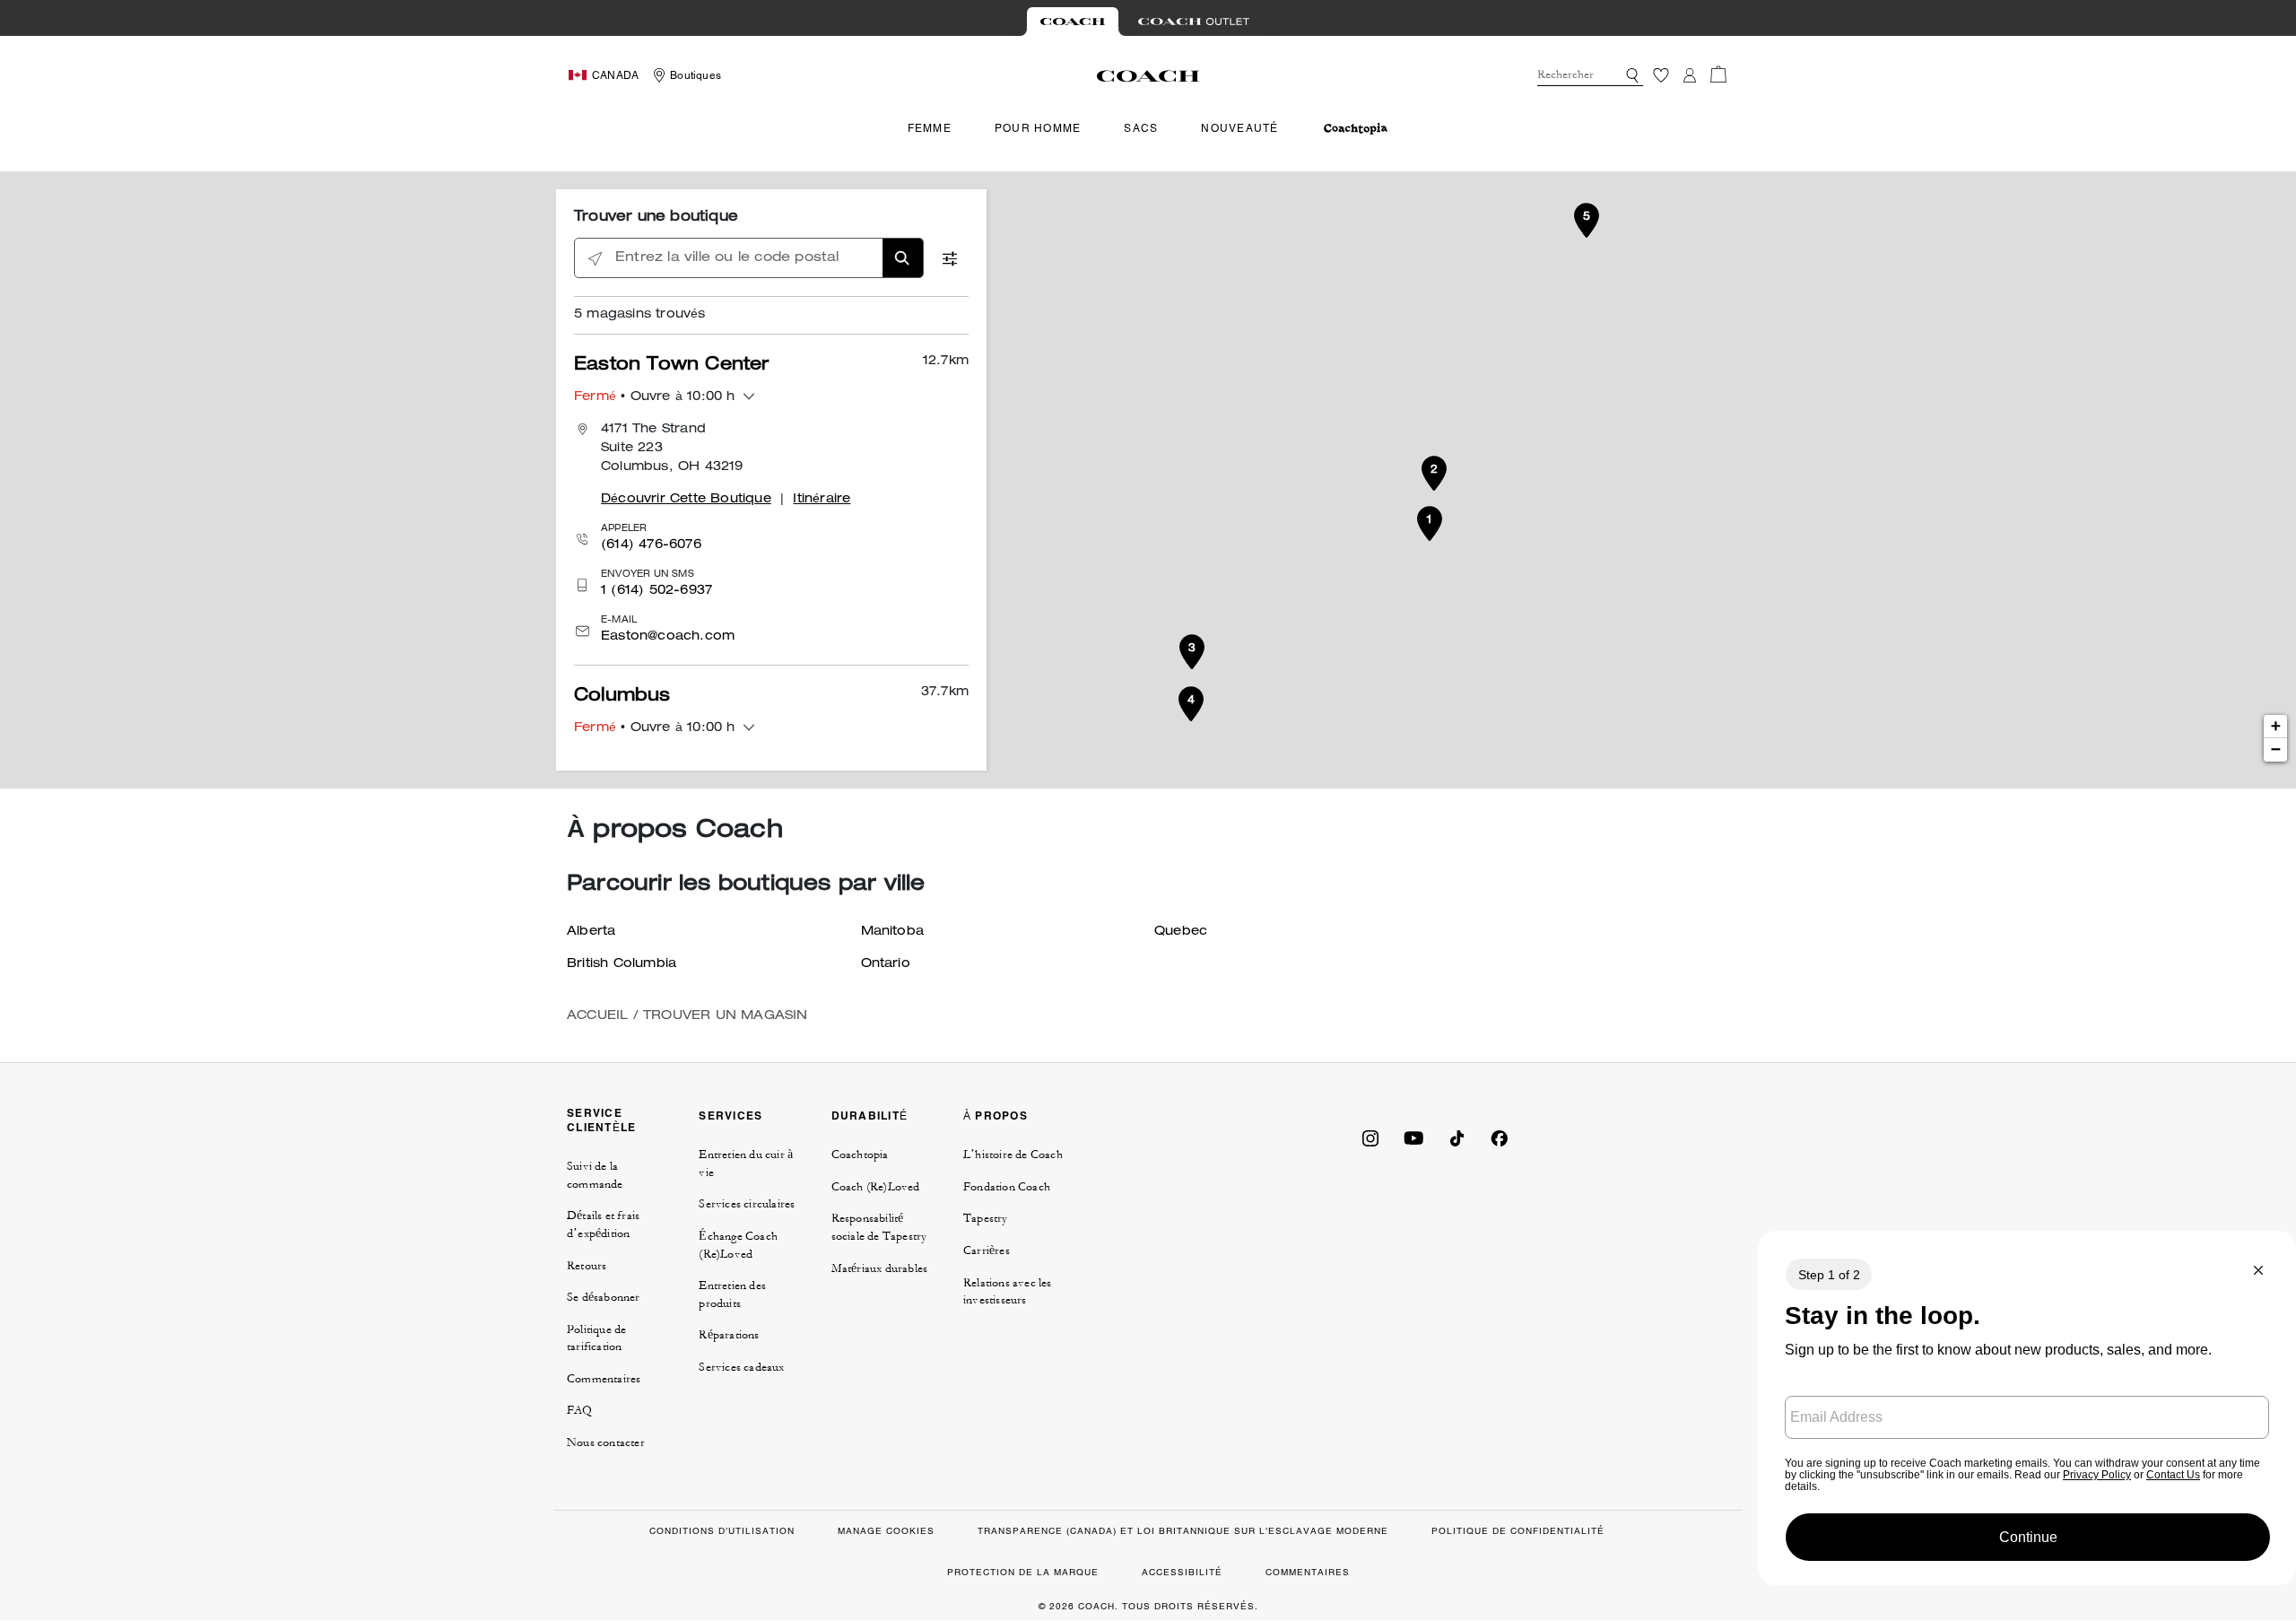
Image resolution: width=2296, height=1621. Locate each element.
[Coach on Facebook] (1500, 1137)
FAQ (580, 1410)
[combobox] (1590, 75)
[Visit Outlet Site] (1194, 22)
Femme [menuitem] (930, 128)
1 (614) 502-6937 (657, 591)
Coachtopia (860, 1155)
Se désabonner (604, 1297)
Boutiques (696, 75)
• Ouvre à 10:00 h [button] (655, 397)
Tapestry (986, 1218)
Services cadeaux (741, 1367)
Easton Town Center (672, 366)
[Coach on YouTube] (1413, 1137)
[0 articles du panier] (1718, 74)
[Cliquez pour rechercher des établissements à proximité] (595, 259)
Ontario (886, 964)
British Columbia (622, 964)
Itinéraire (822, 500)
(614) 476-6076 (651, 545)
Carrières (987, 1251)
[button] (1632, 75)
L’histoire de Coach (1013, 1155)
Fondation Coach (1007, 1187)
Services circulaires (747, 1204)
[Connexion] (1690, 75)
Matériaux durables (880, 1268)
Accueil (597, 1016)
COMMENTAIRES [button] (1308, 1572)
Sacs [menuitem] (1141, 128)
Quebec (1181, 932)
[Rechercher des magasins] (903, 258)
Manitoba (893, 932)
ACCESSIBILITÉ (1182, 1572)
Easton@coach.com (668, 637)
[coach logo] (1148, 75)
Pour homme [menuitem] (1038, 128)
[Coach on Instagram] (1370, 1137)
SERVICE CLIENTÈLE (601, 1120)
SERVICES (731, 1116)
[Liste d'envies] (1661, 75)
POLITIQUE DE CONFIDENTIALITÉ (1518, 1531)
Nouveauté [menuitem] (1239, 128)
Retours (587, 1266)
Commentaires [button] (604, 1379)
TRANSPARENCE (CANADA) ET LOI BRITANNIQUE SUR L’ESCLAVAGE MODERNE (1183, 1531)
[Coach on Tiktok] (1457, 1137)
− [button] (2276, 750)
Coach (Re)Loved (876, 1187)
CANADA (615, 75)
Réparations (729, 1335)
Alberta (591, 932)
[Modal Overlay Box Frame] (2027, 1408)
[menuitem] (1356, 129)
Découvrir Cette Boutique (686, 500)
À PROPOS (996, 1116)
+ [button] (2276, 727)
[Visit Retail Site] (1073, 22)
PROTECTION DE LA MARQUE (1023, 1572)
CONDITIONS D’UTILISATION (722, 1531)
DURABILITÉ (870, 1116)
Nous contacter (606, 1442)
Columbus (622, 697)
